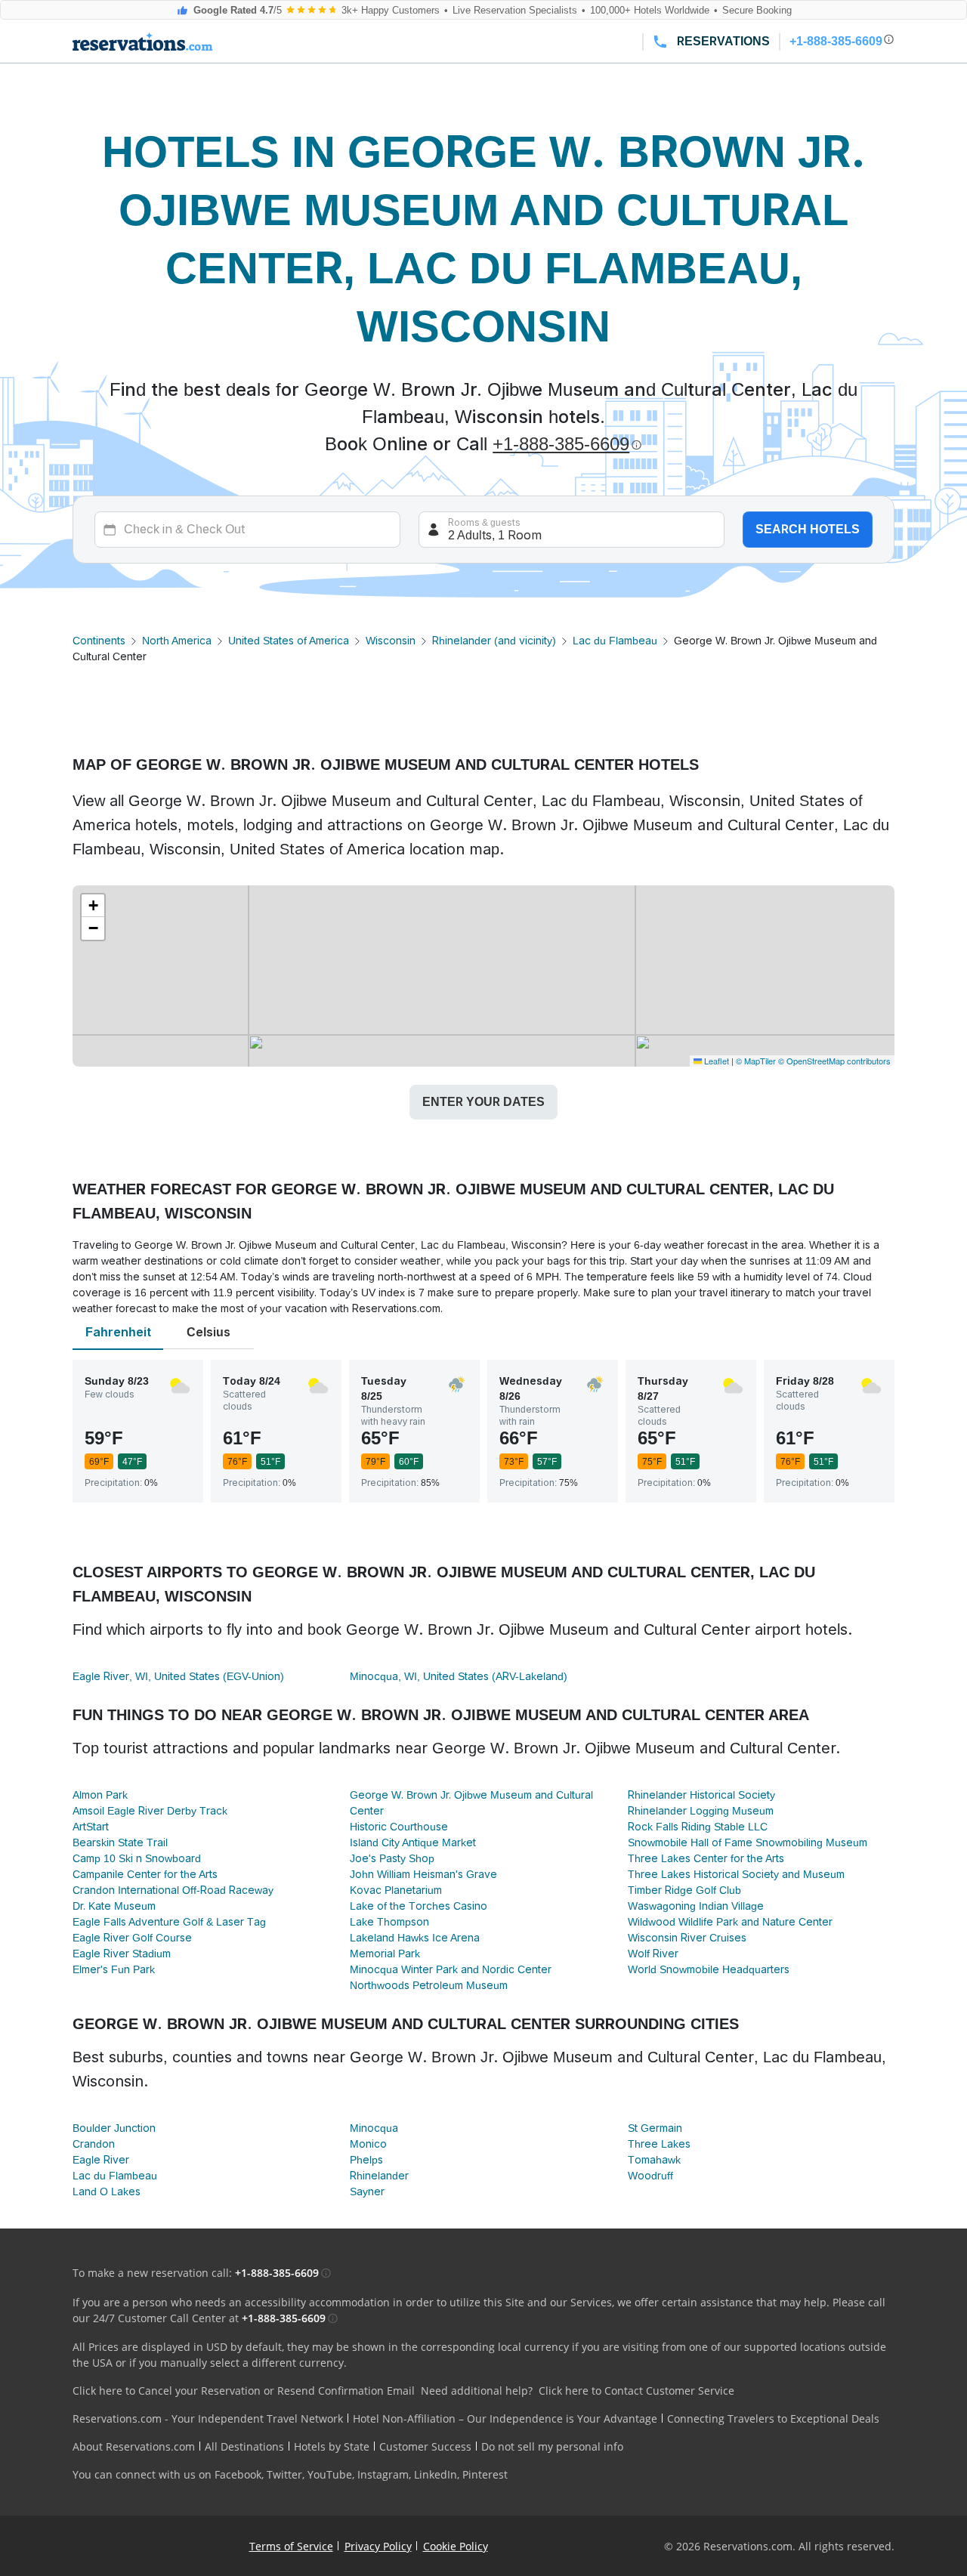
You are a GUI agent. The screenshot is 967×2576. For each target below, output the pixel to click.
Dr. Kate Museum (114, 1906)
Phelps (366, 2160)
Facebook (238, 2474)
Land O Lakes (107, 2191)
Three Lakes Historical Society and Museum (736, 1874)
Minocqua (374, 2128)
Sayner (367, 2191)
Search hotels (808, 529)
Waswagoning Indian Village (696, 1906)
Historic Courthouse (399, 1827)
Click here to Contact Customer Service (636, 2391)
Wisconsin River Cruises (687, 1938)
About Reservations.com (134, 2446)
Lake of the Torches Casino (419, 1906)
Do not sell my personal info (552, 2446)
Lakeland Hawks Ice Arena (415, 1938)
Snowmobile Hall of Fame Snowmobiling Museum (748, 1842)
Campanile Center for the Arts (145, 1874)
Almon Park (100, 1795)
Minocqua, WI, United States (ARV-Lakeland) (459, 1676)
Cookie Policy (456, 2546)
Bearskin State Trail (120, 1842)
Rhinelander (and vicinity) (494, 641)
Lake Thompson (389, 1922)
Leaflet (715, 1061)
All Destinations (244, 2446)
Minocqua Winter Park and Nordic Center (451, 1969)
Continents (99, 641)
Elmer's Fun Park (114, 1969)
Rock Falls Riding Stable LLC (698, 1827)
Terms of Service (291, 2546)
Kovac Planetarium (396, 1890)
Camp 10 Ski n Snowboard (137, 1858)
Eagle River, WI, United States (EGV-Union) (178, 1676)
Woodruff (650, 2176)
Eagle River (101, 2160)
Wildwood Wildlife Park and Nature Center (730, 1922)
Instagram (383, 2474)
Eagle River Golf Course (132, 1938)
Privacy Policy (378, 2546)
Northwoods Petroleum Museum (429, 1985)
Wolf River (653, 1954)
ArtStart (91, 1827)
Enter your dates (483, 1102)
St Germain (655, 2128)
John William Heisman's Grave (423, 1874)
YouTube (330, 2474)
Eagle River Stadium (122, 1954)
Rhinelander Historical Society (701, 1795)
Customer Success (425, 2446)
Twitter (284, 2474)
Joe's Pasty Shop (392, 1858)
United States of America (289, 641)
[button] (93, 906)
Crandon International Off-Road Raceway (173, 1890)
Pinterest (485, 2474)
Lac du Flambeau (615, 641)
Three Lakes (659, 2144)
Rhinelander (379, 2176)
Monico (368, 2144)
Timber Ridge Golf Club (684, 1890)
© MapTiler (756, 1061)
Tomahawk (654, 2160)
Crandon (94, 2144)
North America (177, 641)
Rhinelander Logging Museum (701, 1811)
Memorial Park (385, 1954)
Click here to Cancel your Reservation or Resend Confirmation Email (244, 2391)
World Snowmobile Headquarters (709, 1969)
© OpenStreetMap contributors (834, 1061)
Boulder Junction (114, 2128)
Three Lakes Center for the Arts (706, 1858)
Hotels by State (332, 2446)
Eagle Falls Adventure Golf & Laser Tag (169, 1922)
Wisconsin (391, 641)
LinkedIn (436, 2474)
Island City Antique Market (413, 1842)
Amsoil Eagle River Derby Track (150, 1811)
